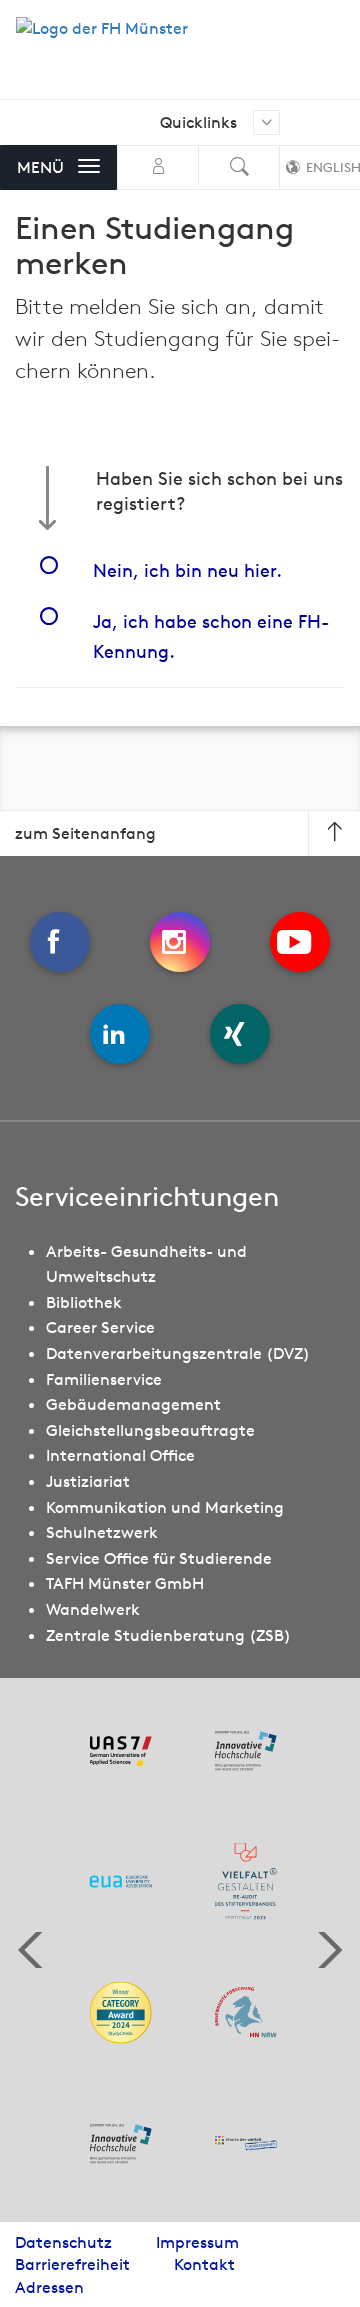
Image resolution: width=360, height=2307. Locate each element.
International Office (120, 1455)
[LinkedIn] (120, 1034)
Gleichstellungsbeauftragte (150, 1430)
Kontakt (204, 2264)
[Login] (158, 167)
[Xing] (240, 1034)
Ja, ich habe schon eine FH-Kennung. (211, 636)
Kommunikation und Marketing (165, 1507)
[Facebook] (60, 942)
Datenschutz (63, 2242)
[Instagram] (180, 942)
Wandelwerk (93, 1609)
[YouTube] (300, 942)
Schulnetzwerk (102, 1532)
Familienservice (104, 1379)
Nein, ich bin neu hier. (187, 570)
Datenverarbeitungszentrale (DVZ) (178, 1353)
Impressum (197, 2242)
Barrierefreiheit (72, 2264)
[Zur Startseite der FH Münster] (102, 39)
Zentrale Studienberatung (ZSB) (168, 1635)
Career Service (100, 1327)
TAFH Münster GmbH (125, 1583)
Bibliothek (84, 1302)
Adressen (49, 2287)
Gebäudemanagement (133, 1404)
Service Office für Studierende (159, 1558)
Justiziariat (88, 1481)
